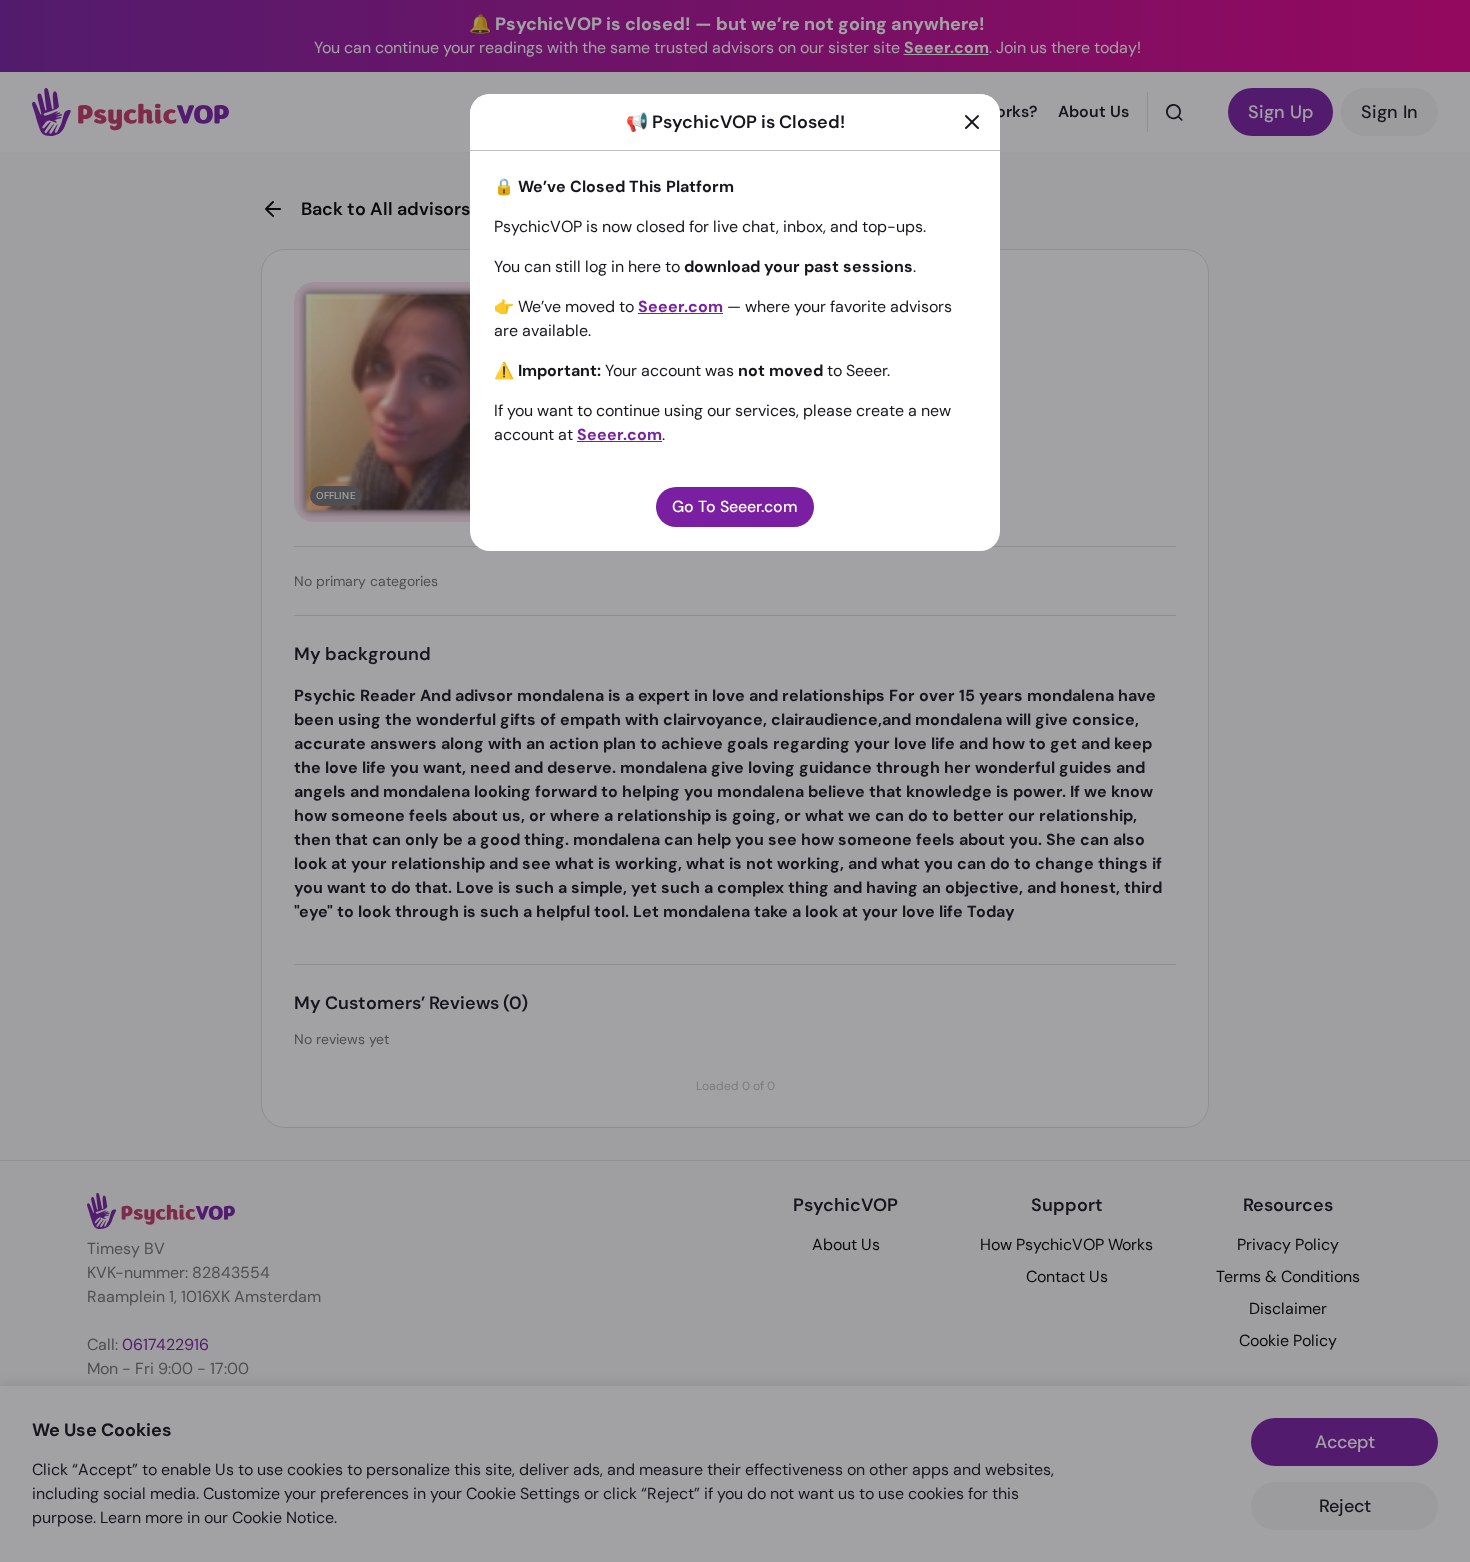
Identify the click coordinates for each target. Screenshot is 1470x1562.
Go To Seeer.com (735, 506)
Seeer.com (680, 306)
